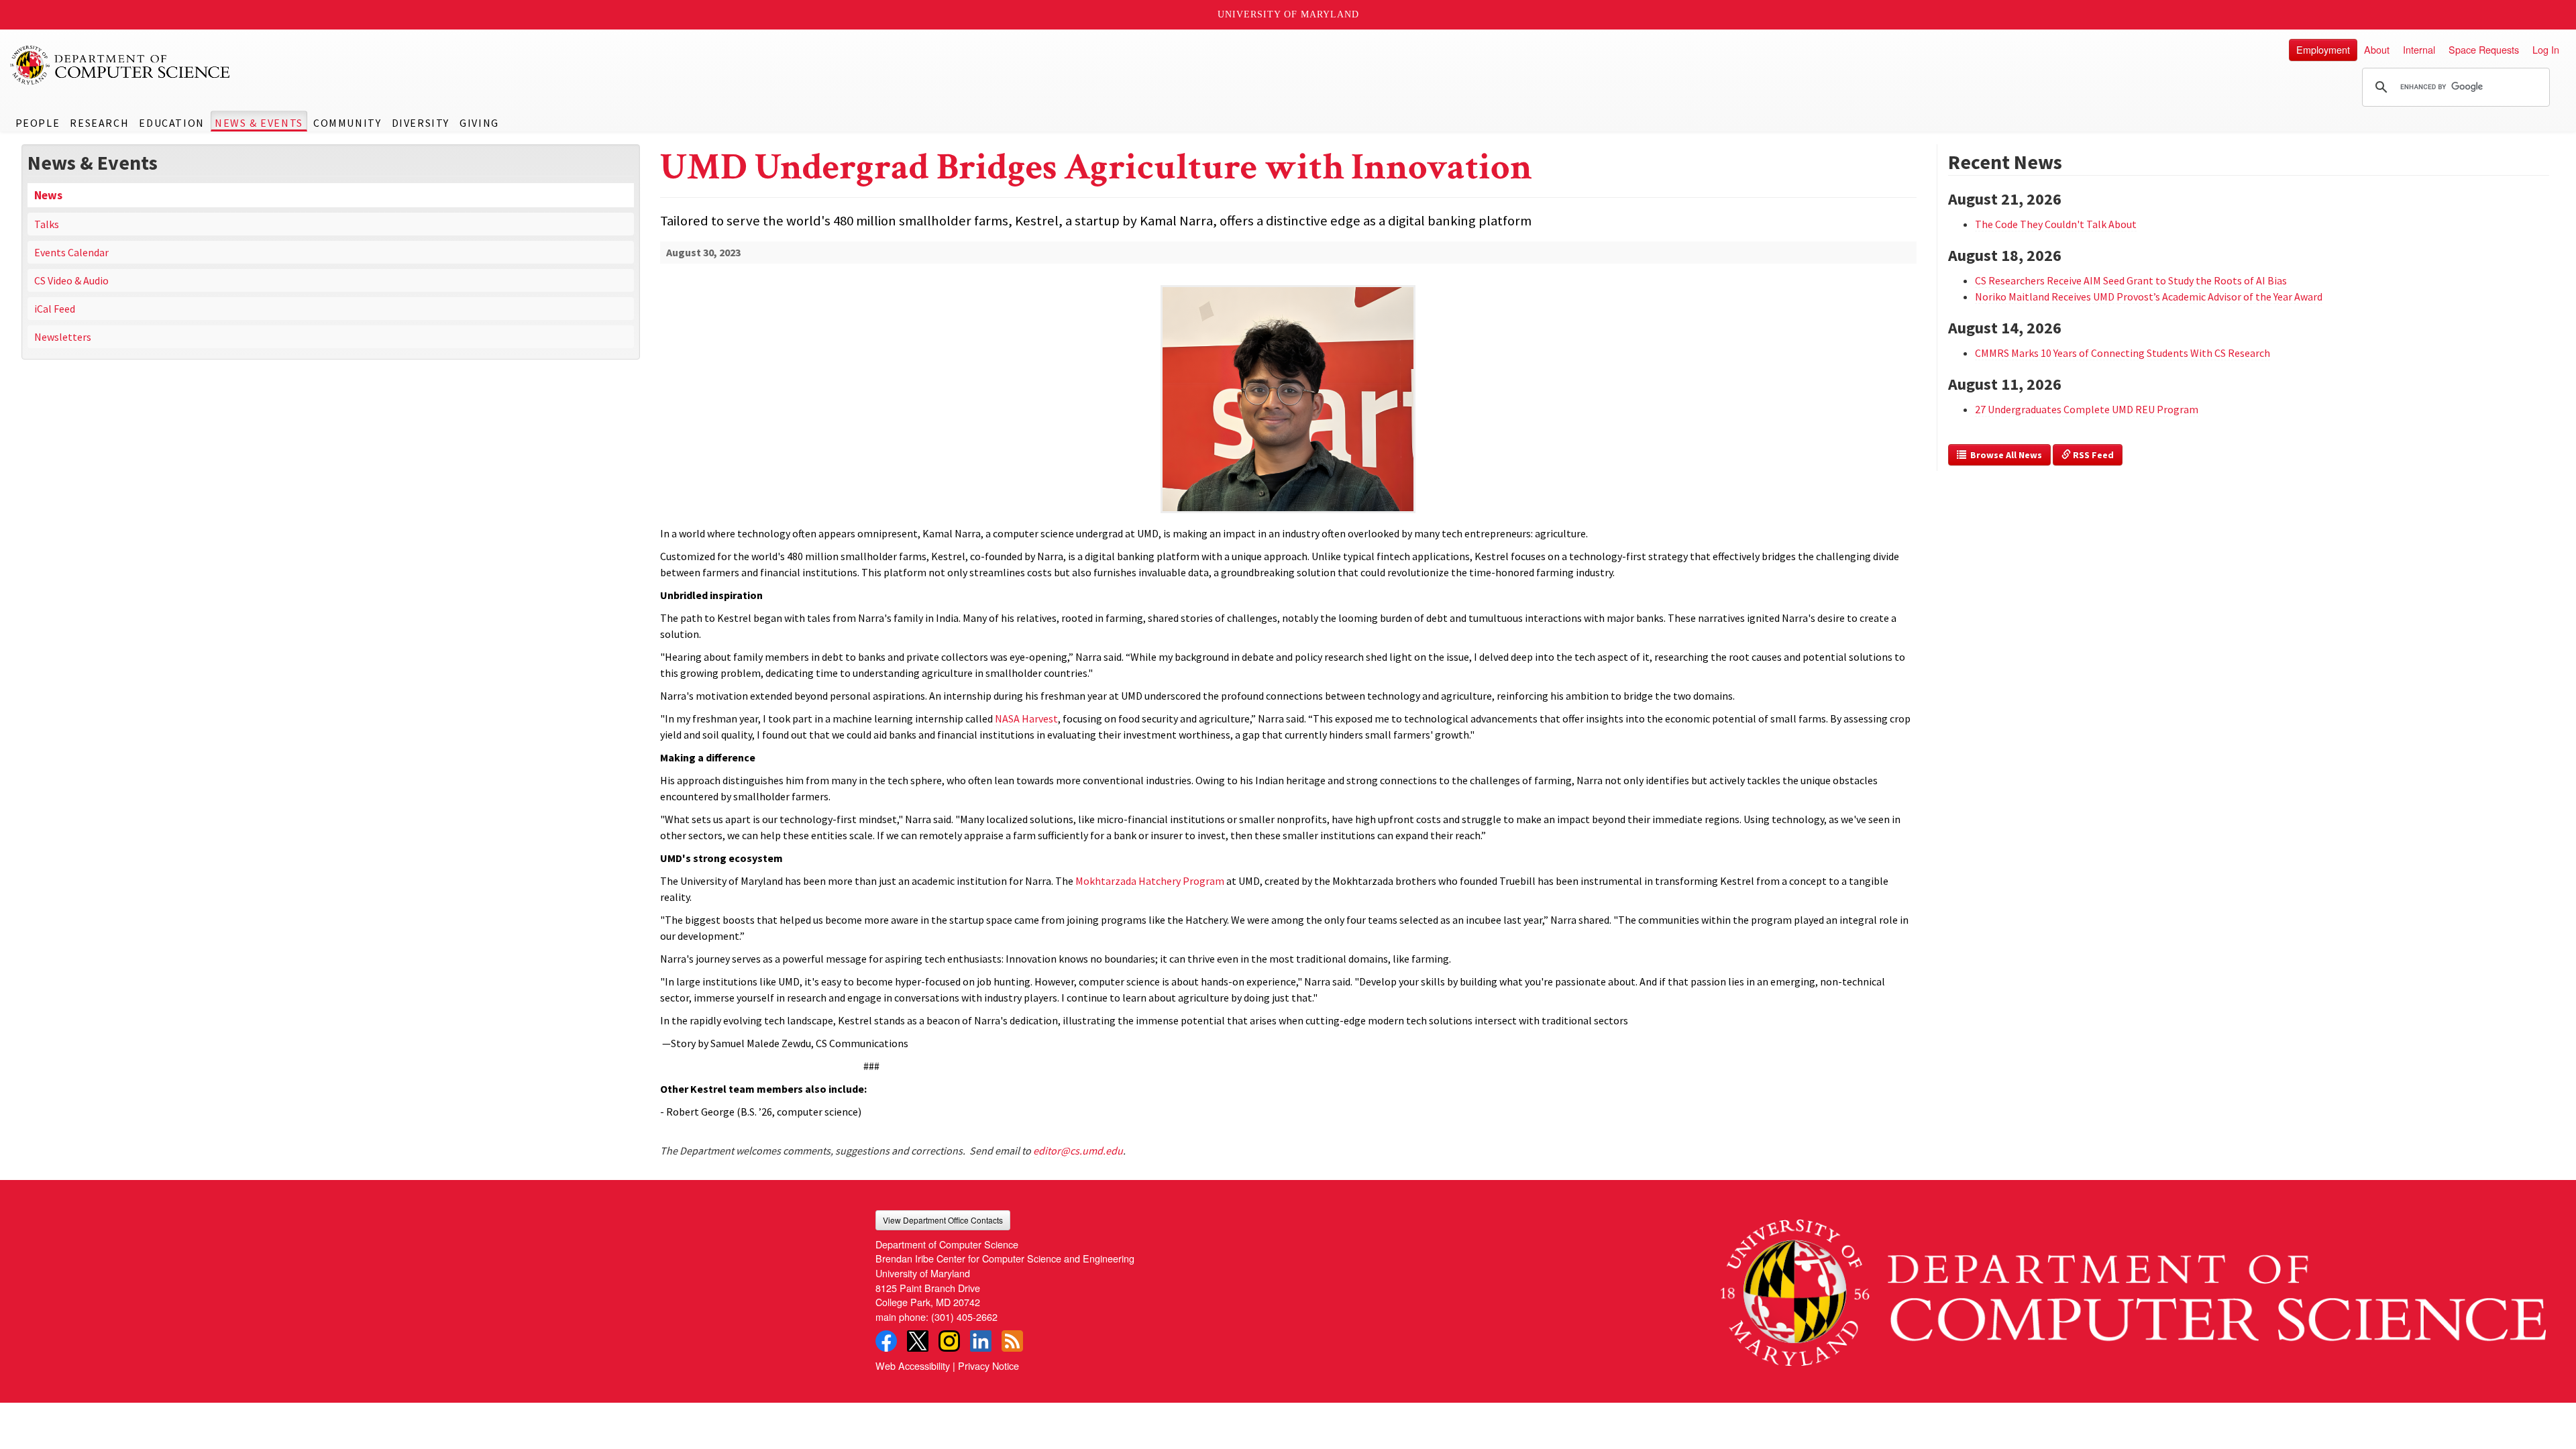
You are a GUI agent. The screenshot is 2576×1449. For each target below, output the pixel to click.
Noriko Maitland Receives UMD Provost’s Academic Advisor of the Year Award (2149, 297)
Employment (2323, 49)
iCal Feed (55, 309)
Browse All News (2004, 455)
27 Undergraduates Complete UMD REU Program (2087, 409)
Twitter (918, 1341)
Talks (47, 224)
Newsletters (63, 337)
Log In (2546, 49)
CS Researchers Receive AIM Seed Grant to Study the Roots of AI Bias (2131, 280)
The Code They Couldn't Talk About (2056, 224)
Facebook (886, 1341)
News (48, 195)
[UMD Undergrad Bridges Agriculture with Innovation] (1288, 514)
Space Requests (2484, 49)
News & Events (259, 123)
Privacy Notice (988, 1365)
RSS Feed (2092, 455)
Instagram (949, 1341)
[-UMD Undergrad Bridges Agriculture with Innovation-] (1288, 377)
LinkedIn (981, 1341)
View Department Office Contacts (943, 1220)
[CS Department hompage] (2133, 1288)
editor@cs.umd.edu (1078, 1150)
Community (347, 123)
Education (171, 123)
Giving (479, 123)
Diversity (421, 123)
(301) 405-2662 (964, 1317)
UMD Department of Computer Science (121, 65)
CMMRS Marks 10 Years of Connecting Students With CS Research (2123, 353)
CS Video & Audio (71, 280)
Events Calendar (71, 252)
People (38, 123)
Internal (2419, 49)
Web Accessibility (913, 1365)
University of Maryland (1288, 14)
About (2377, 49)
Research (99, 123)
